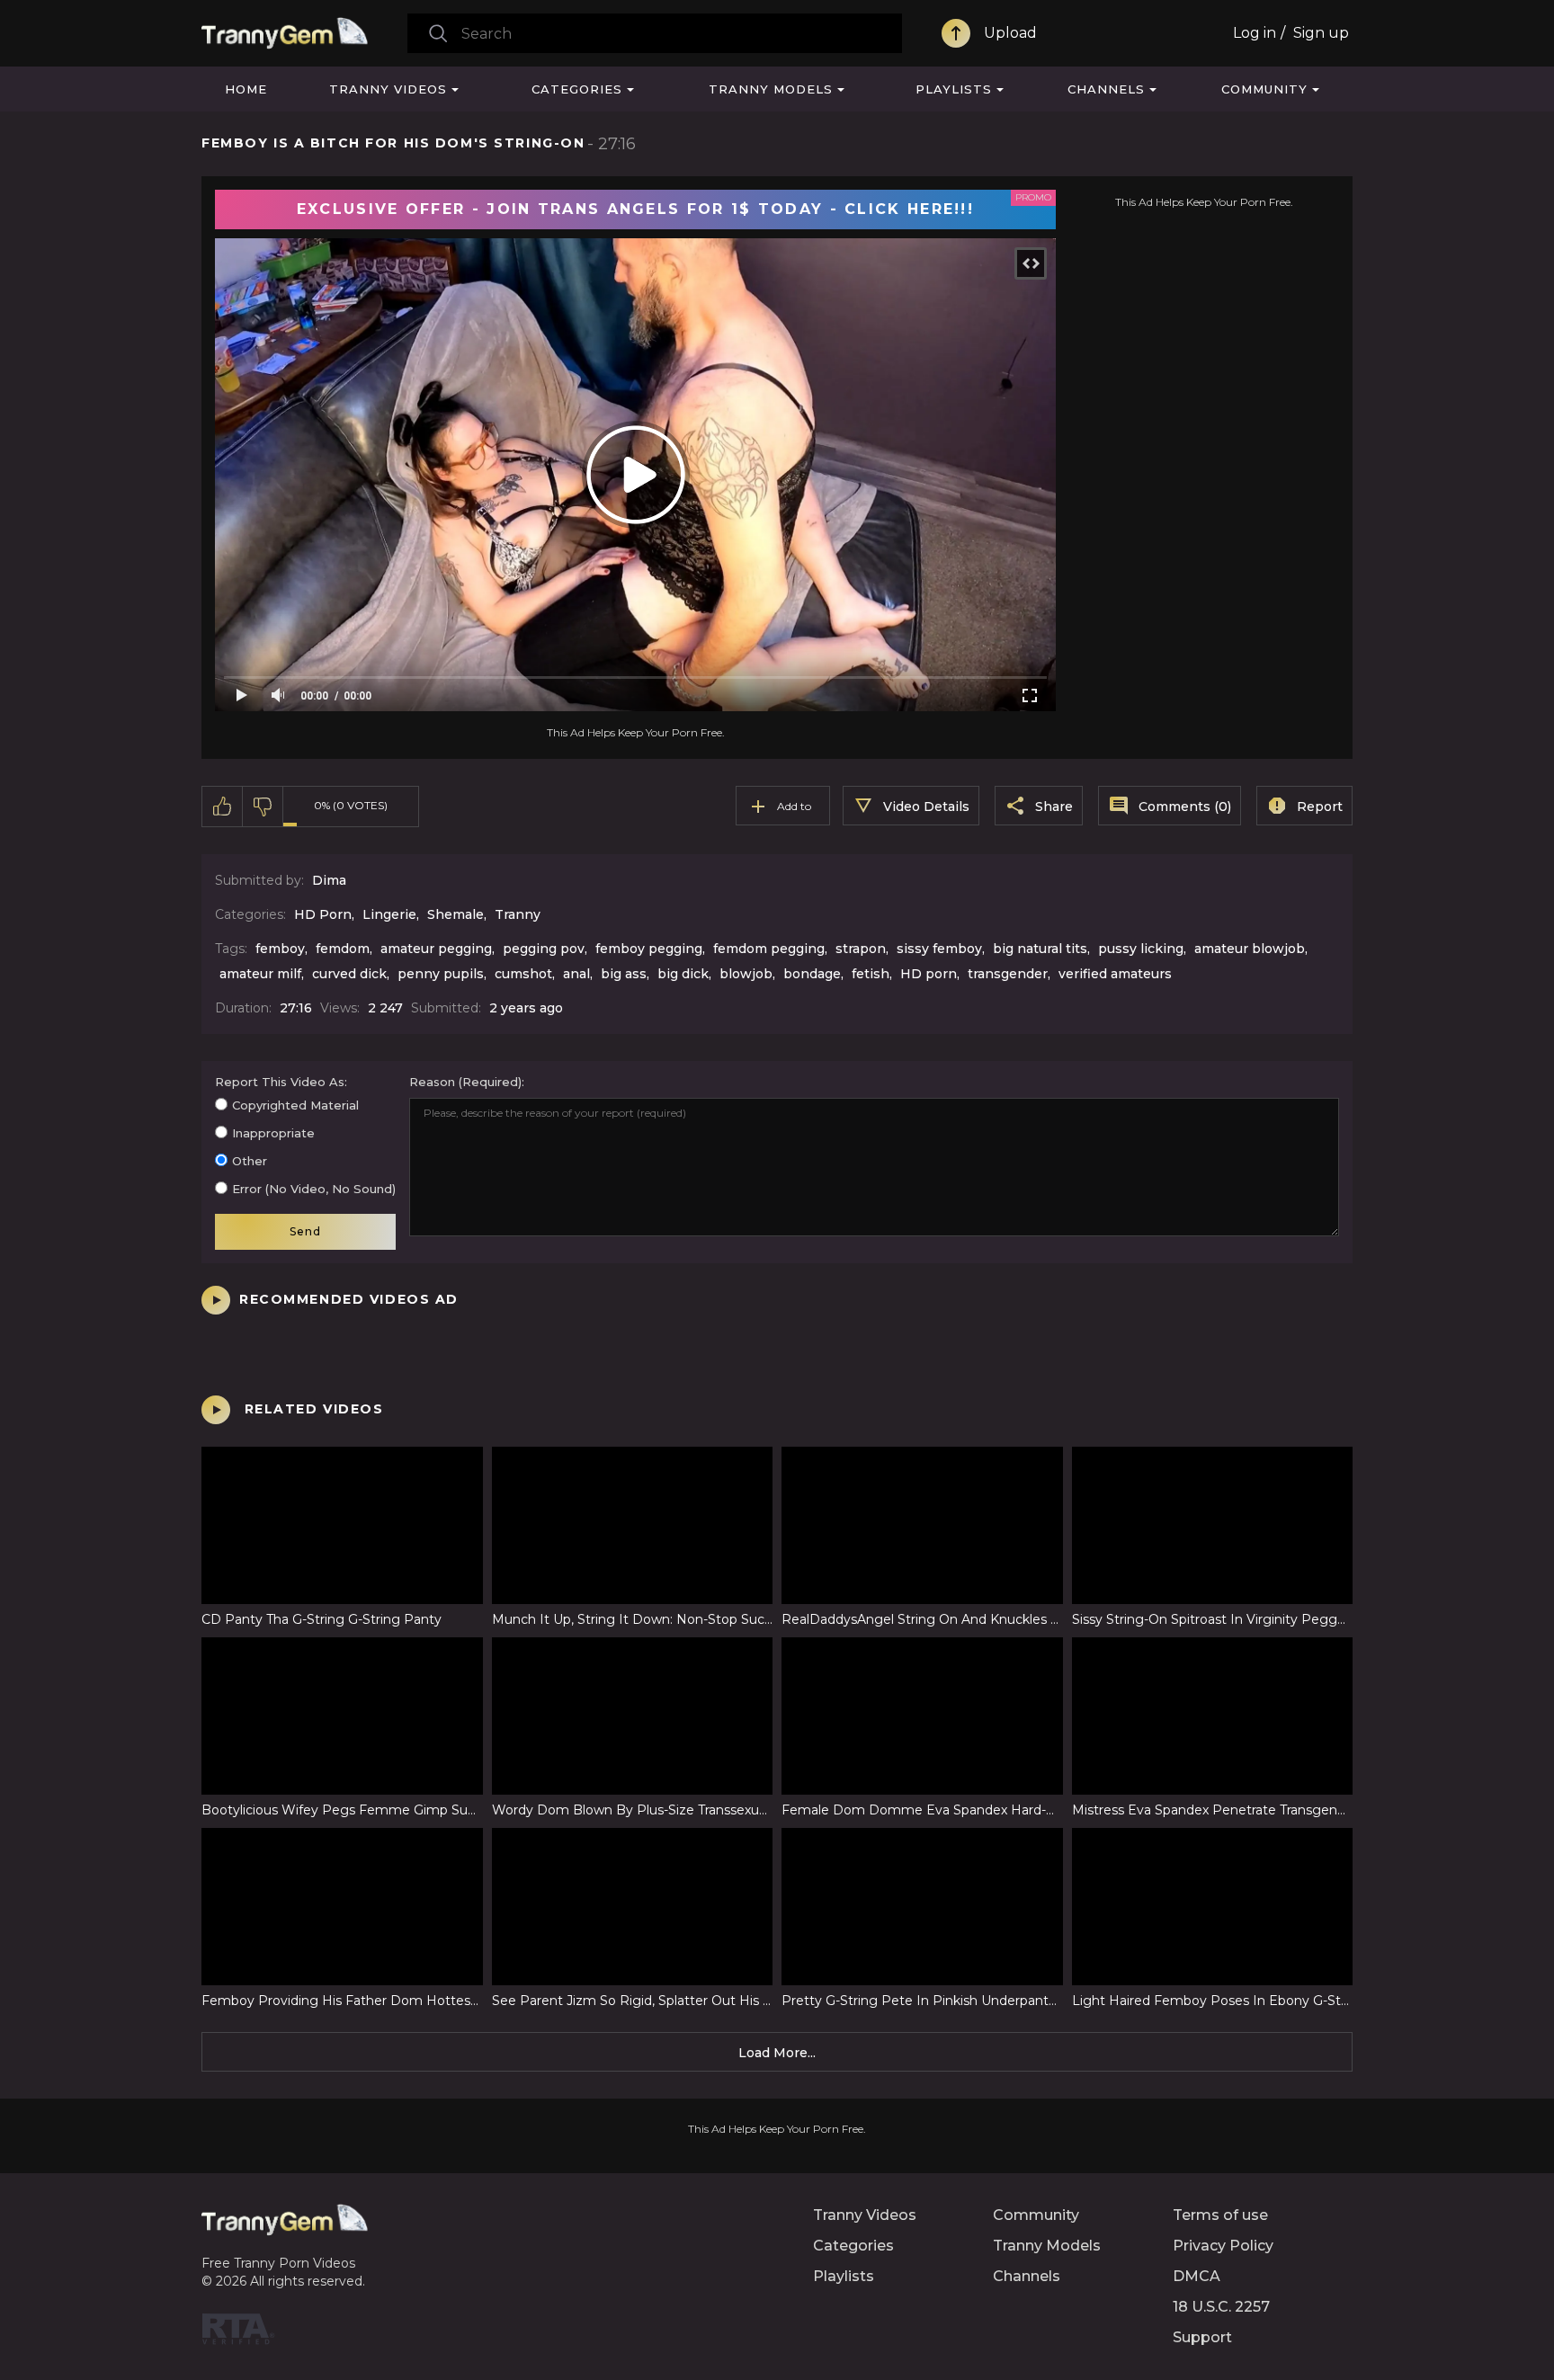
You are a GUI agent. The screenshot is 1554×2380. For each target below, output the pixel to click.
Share (1054, 807)
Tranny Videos (388, 89)
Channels (1106, 89)
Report (1320, 807)
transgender (1008, 974)
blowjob (746, 974)
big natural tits (1040, 949)
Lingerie (389, 914)
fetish (871, 974)
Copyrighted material (295, 1105)
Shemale (455, 914)
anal (576, 974)
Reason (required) (465, 1082)
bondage (812, 974)
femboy (280, 949)
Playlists (954, 89)
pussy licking (1141, 949)
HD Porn (323, 914)
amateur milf (260, 974)
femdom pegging (769, 949)
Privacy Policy (1223, 2246)
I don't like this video (263, 807)
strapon (861, 949)
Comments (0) (1185, 807)
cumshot (523, 974)
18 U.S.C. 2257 (1221, 2307)
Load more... (777, 2053)
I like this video (223, 807)
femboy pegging (649, 949)
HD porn (929, 974)
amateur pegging (436, 949)
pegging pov (544, 949)
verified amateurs (1115, 974)
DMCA (1197, 2276)
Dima (329, 880)
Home (246, 89)
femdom (343, 949)
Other (250, 1161)
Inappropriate (273, 1133)
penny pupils (441, 974)
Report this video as (280, 1082)
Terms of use (1220, 2215)
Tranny (518, 914)
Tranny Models (771, 89)
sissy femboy (939, 949)
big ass (624, 974)
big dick (683, 974)
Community (1264, 89)
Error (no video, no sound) (314, 1189)
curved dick (349, 974)
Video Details (926, 807)
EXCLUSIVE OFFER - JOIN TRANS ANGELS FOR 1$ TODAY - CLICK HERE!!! (635, 209)
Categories (577, 89)
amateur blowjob (1250, 949)
